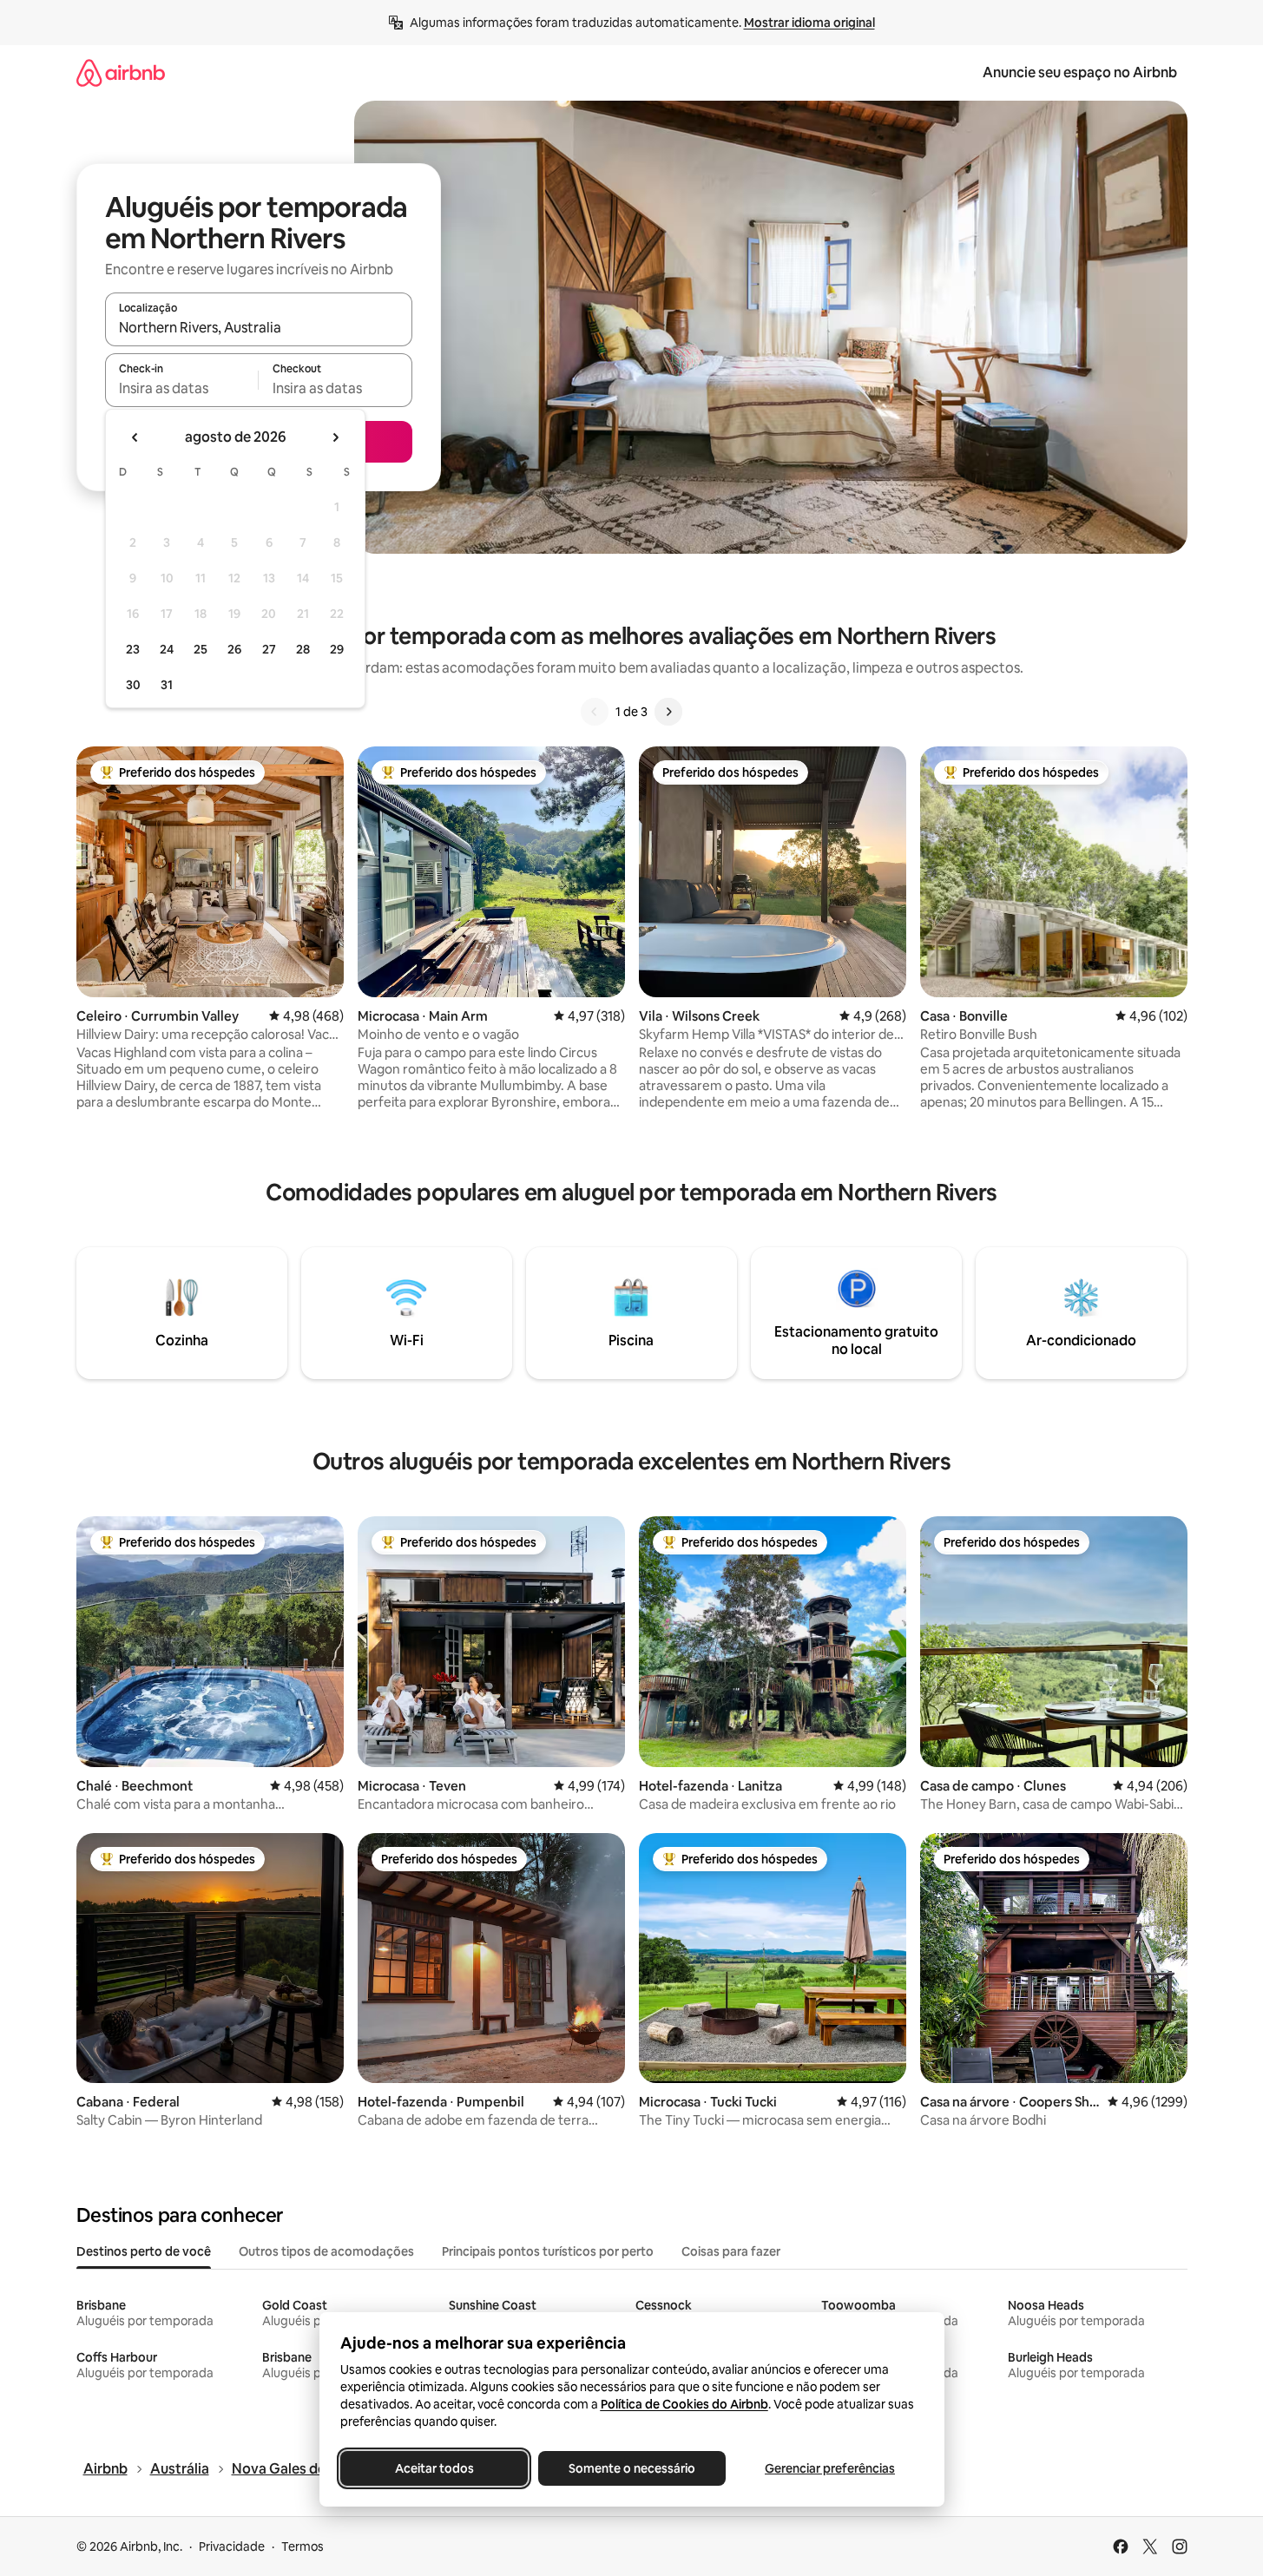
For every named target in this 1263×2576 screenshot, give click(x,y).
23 (133, 649)
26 (234, 649)
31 (167, 685)
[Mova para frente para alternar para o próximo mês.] (335, 437)
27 (269, 649)
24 (167, 649)
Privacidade (232, 2546)
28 (303, 649)
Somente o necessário (632, 2468)
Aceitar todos (434, 2468)
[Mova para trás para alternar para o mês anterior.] (135, 437)
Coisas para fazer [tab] (731, 2251)
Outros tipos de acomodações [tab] (326, 2251)
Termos (303, 2546)
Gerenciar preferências (830, 2468)
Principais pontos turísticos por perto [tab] (548, 2251)
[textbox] (182, 388)
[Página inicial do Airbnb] (121, 72)
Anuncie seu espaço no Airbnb (1080, 72)
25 (201, 649)
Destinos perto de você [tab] (144, 2251)
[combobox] (259, 327)
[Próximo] (668, 712)
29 (337, 649)
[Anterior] (595, 712)
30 (133, 685)
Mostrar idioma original (809, 23)
